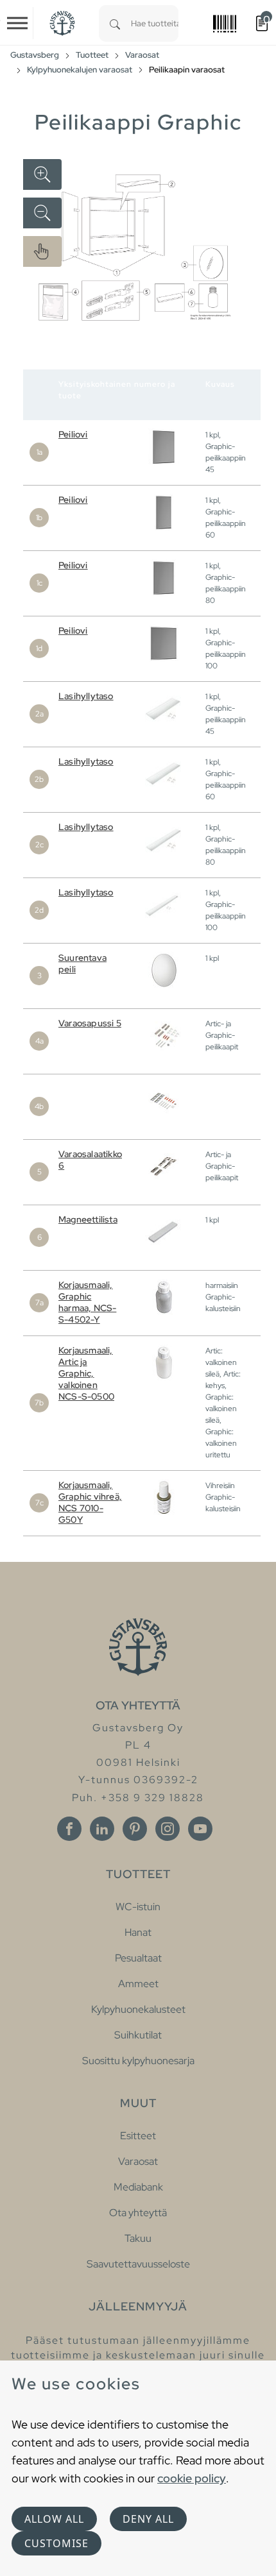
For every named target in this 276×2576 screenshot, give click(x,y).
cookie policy (192, 2478)
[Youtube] (200, 1829)
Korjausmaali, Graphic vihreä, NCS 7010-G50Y (90, 1502)
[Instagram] (168, 1829)
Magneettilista (88, 1219)
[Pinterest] (135, 1829)
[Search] (115, 23)
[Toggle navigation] (17, 23)
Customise (56, 2543)
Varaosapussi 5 (90, 1023)
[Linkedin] (102, 1829)
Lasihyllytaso (86, 696)
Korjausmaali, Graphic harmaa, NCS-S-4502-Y (87, 1302)
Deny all (148, 2519)
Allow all (54, 2519)
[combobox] (155, 23)
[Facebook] (69, 1829)
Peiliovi (73, 434)
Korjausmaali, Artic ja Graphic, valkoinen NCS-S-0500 (86, 1373)
